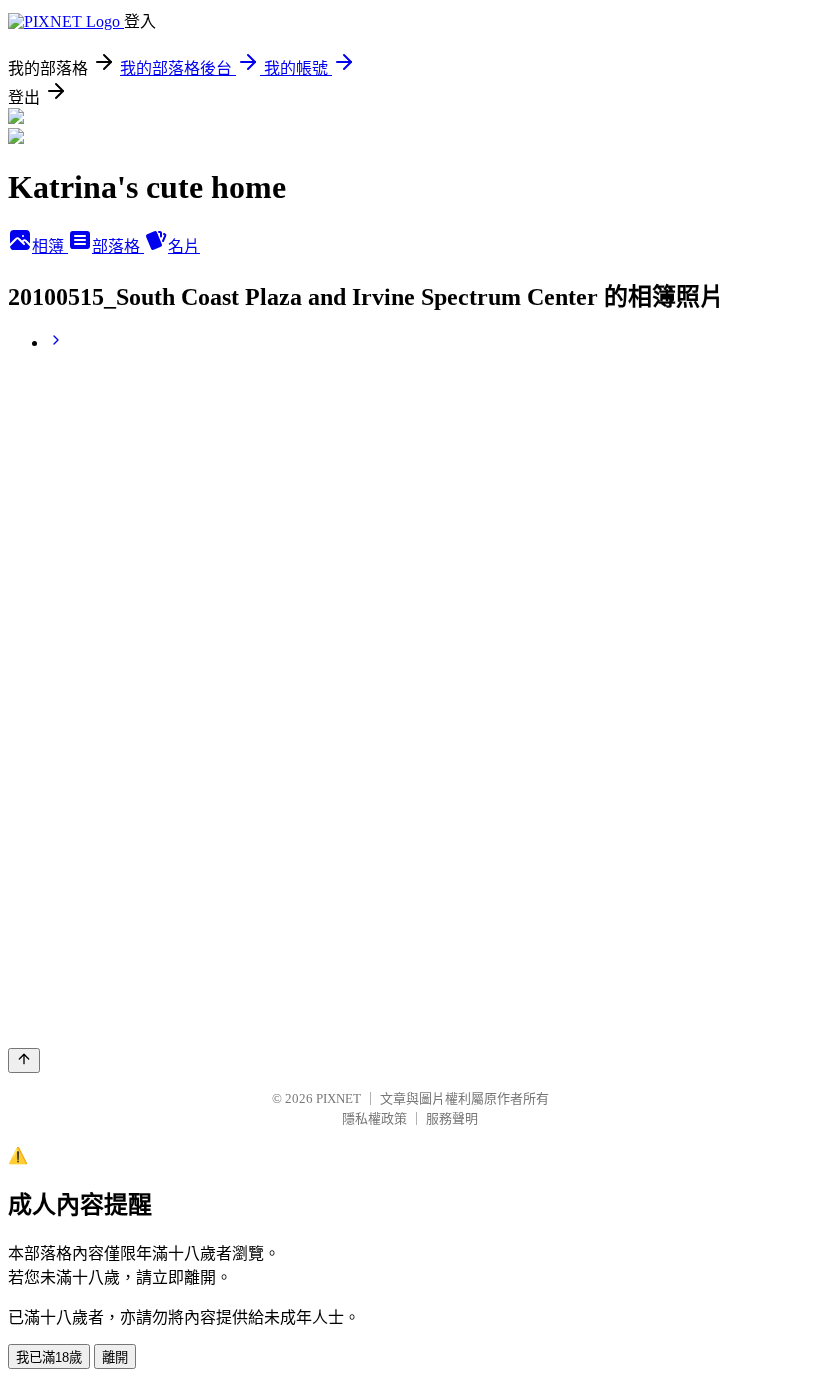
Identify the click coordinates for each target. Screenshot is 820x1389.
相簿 (50, 246)
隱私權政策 (374, 1118)
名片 (184, 246)
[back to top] (24, 1060)
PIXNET (338, 1098)
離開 (115, 1357)
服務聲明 (452, 1118)
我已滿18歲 (49, 1357)
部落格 (118, 246)
